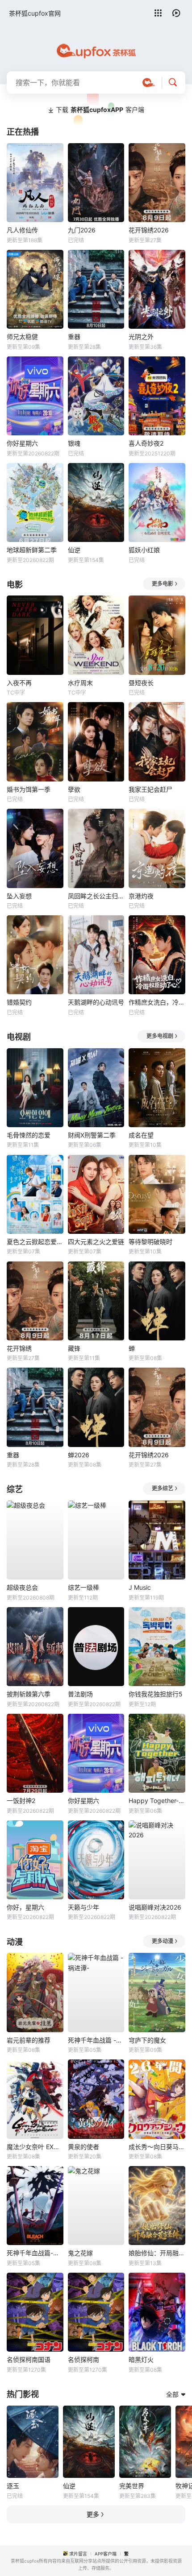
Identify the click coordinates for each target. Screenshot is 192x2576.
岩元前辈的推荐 (29, 2040)
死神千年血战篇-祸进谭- (35, 2253)
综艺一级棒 (83, 1587)
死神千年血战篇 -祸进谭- (96, 2040)
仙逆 (74, 550)
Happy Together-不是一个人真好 (157, 1801)
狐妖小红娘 (144, 550)
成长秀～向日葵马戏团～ (157, 2147)
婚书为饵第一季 (29, 789)
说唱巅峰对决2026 (155, 1907)
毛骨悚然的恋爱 (29, 1135)
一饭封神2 (21, 1801)
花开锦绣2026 (149, 230)
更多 (93, 2514)
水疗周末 (80, 683)
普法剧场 (80, 1694)
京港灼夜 (141, 896)
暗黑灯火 (141, 2359)
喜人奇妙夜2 (146, 443)
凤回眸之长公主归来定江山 (96, 896)
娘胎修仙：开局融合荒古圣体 (157, 2253)
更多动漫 (163, 1941)
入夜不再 (19, 683)
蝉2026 (79, 1455)
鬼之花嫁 (80, 2253)
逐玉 (13, 2486)
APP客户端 (106, 2554)
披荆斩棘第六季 (29, 1694)
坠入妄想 (19, 896)
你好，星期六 (25, 1907)
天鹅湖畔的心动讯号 (96, 1002)
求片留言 (78, 2554)
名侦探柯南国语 (29, 2359)
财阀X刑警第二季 (92, 1135)
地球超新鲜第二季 (32, 550)
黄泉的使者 (83, 2147)
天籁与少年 (83, 1907)
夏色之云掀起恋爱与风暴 (35, 1242)
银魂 (74, 443)
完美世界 (132, 2486)
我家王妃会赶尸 (150, 789)
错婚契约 (19, 1002)
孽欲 (74, 789)
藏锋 (74, 1348)
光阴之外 (141, 337)
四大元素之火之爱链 (96, 1242)
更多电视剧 (160, 1036)
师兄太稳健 (22, 337)
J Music (140, 1587)
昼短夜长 (141, 683)
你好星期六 (22, 443)
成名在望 (141, 1135)
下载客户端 (100, 110)
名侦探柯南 (83, 2359)
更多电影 (163, 584)
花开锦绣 (19, 1348)
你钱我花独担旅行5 (156, 1694)
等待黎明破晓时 (150, 1242)
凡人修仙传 (22, 230)
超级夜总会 (22, 1587)
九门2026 (82, 230)
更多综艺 (163, 1488)
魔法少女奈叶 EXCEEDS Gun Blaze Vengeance (35, 2147)
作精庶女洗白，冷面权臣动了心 (157, 1002)
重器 (74, 337)
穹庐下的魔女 (147, 2040)
